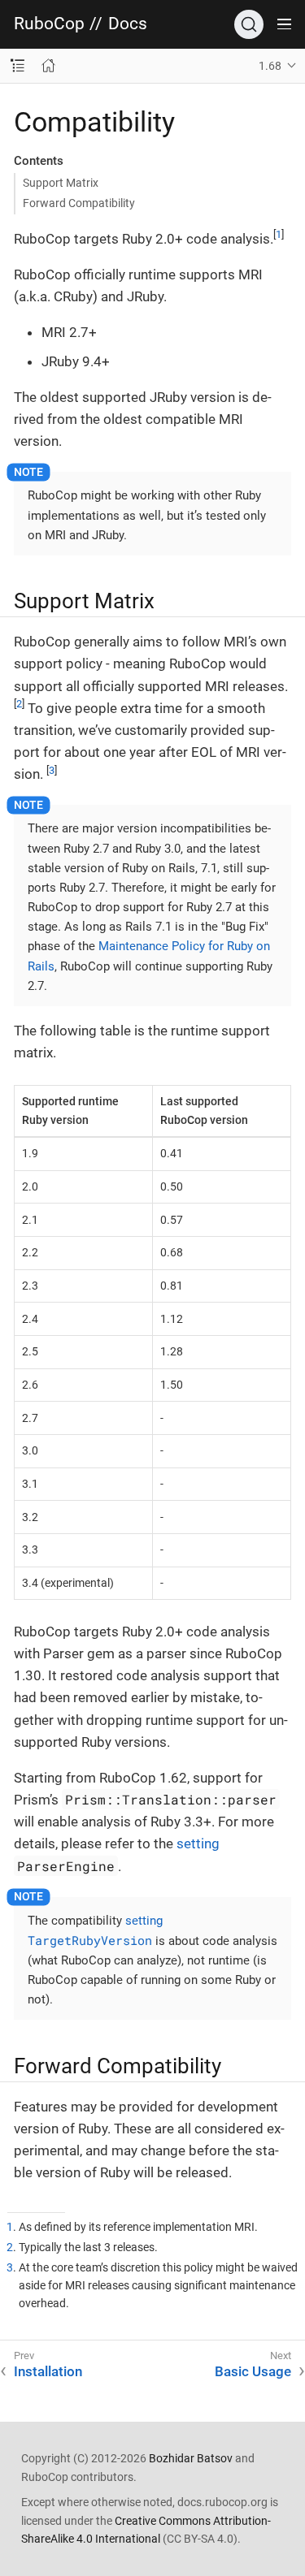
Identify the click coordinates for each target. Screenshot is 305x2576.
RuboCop (49, 24)
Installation (48, 2371)
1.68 (270, 66)
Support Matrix (61, 183)
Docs (128, 24)
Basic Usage (253, 2371)
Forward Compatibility (79, 203)
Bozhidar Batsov (191, 2458)
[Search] (249, 24)
